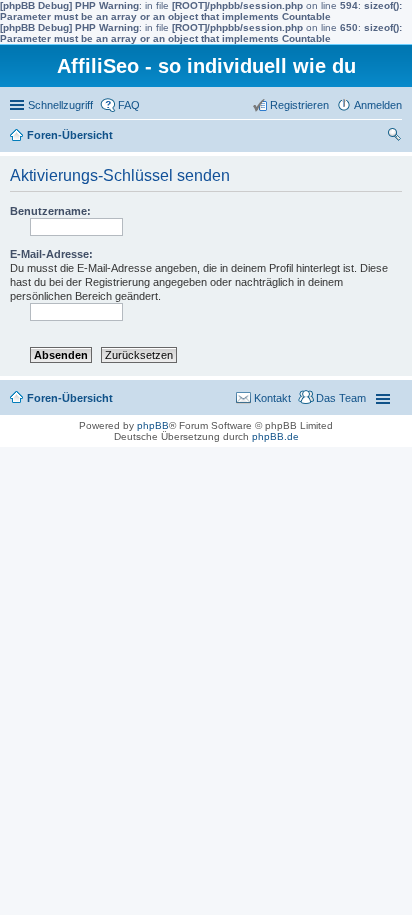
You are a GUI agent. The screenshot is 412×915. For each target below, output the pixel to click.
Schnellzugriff (60, 105)
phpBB (153, 425)
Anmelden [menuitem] (378, 105)
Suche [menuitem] (396, 137)
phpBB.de (275, 436)
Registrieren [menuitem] (299, 105)
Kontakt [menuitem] (272, 398)
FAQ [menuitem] (129, 105)
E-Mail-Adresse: (51, 254)
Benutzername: (50, 211)
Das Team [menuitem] (341, 398)
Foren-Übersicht (70, 135)
